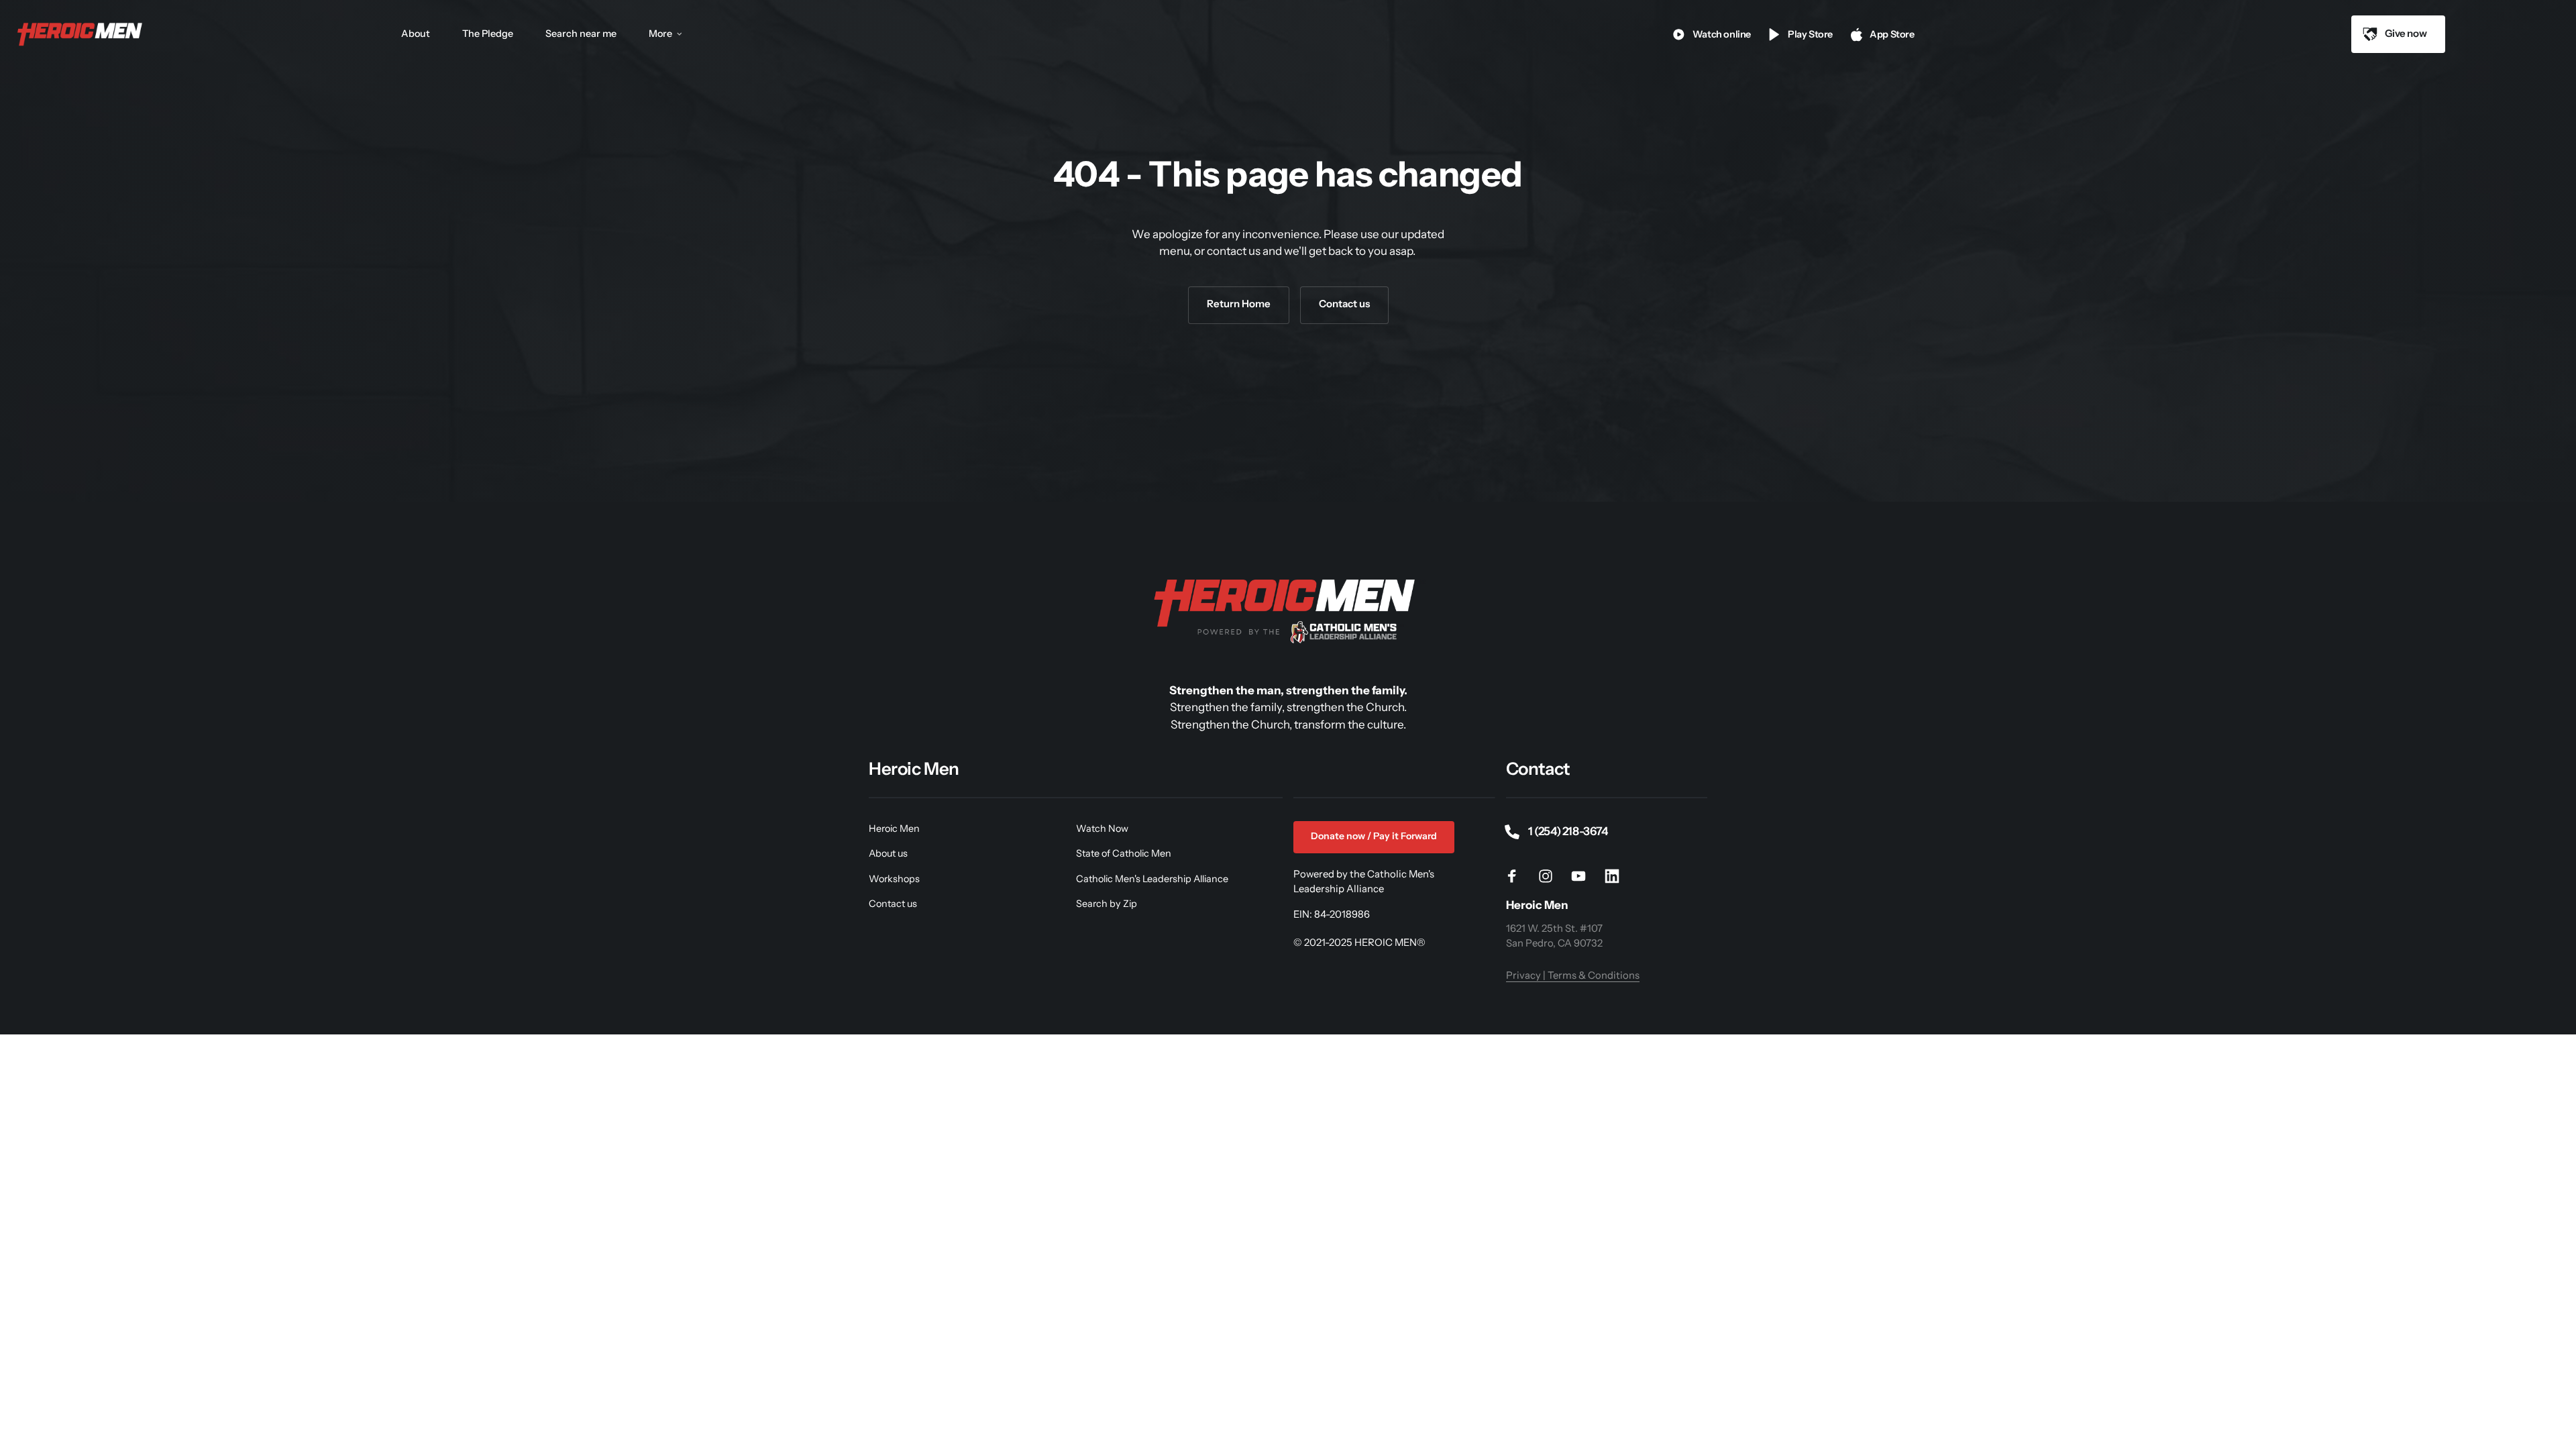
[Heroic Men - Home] (81, 34)
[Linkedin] (1617, 876)
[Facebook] (1517, 876)
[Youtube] (1584, 876)
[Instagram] (1550, 876)
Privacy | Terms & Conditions (1573, 975)
